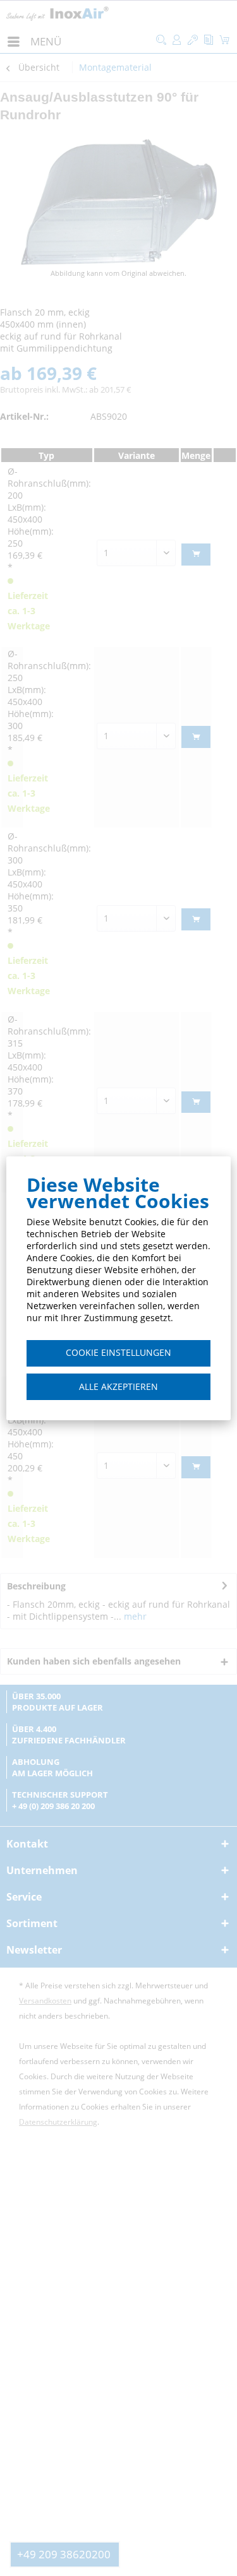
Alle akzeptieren (118, 1386)
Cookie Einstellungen (118, 1352)
